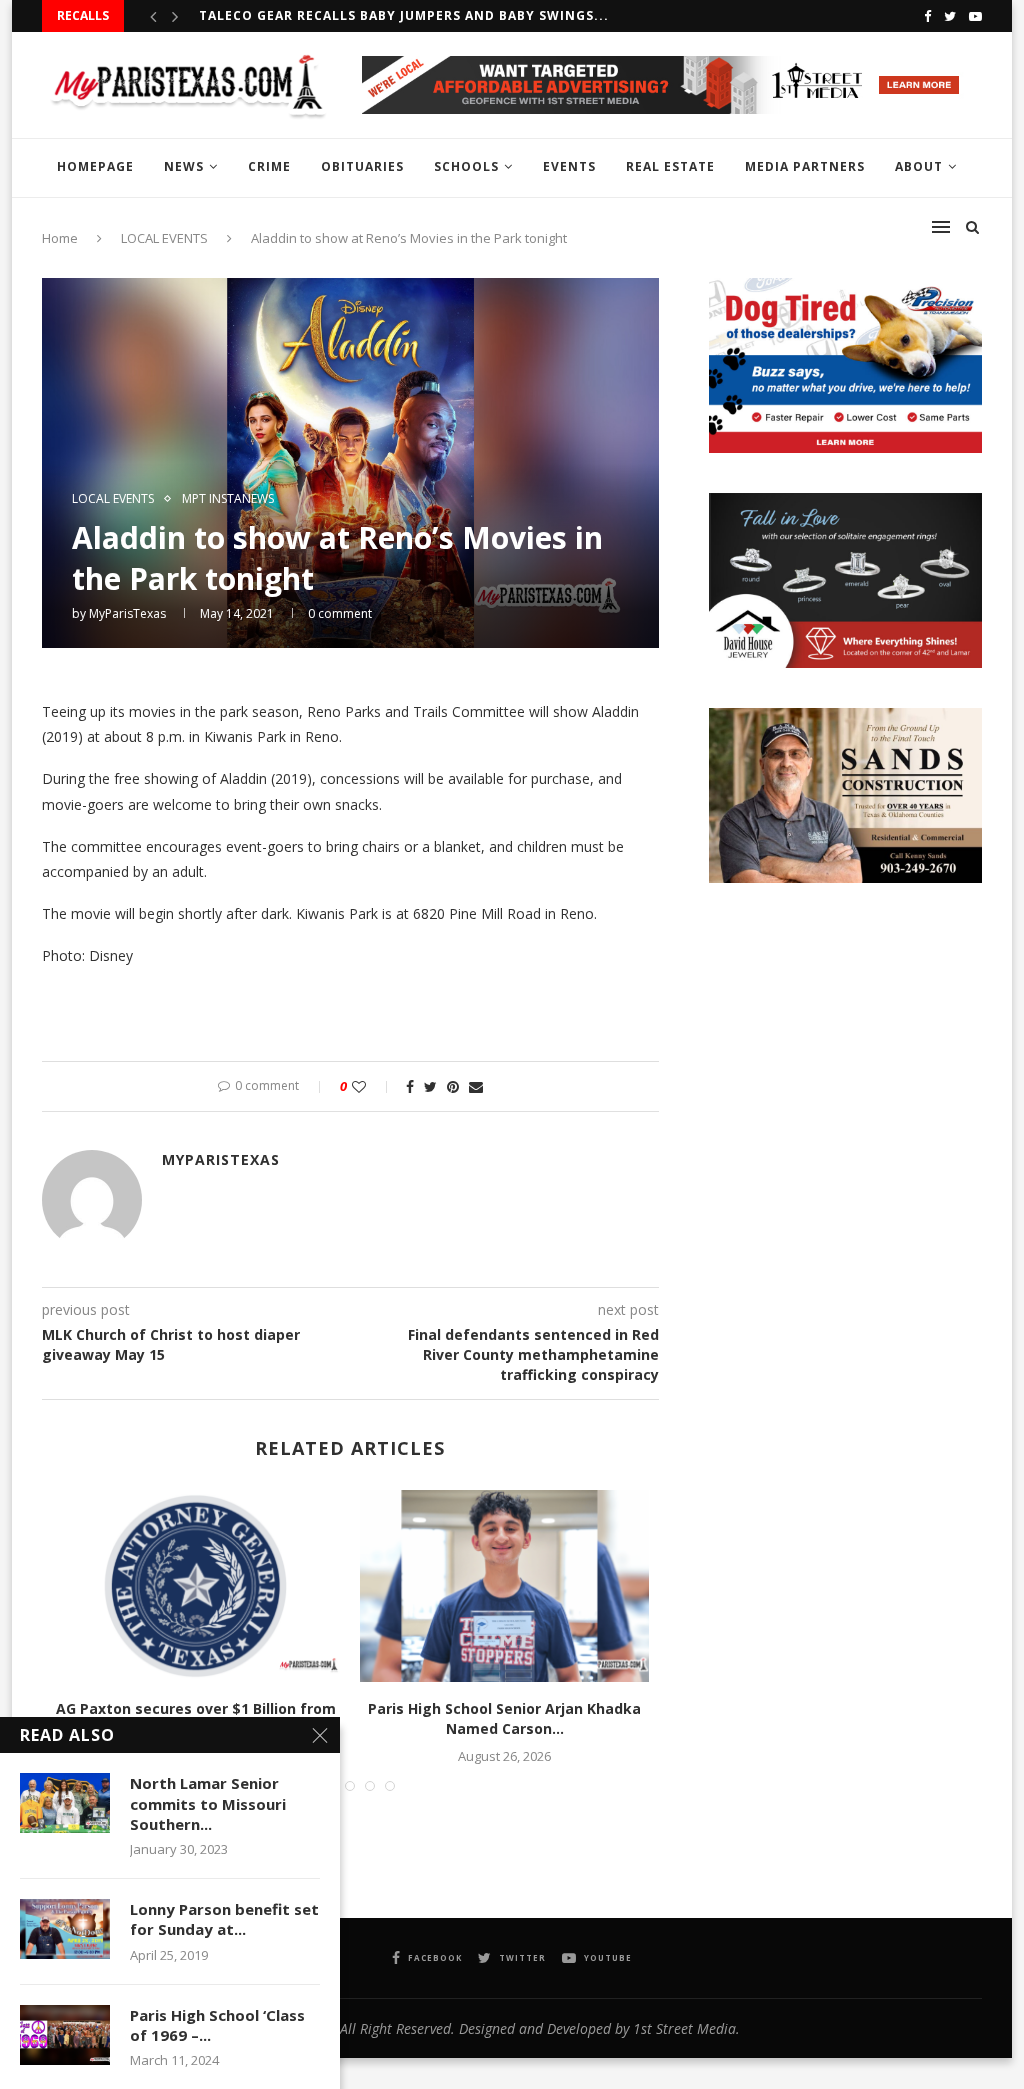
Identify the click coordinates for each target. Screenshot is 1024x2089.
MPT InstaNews (228, 499)
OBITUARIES (362, 166)
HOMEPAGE (95, 166)
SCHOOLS (466, 166)
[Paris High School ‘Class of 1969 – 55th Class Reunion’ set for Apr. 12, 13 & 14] (65, 2035)
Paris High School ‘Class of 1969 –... (217, 2025)
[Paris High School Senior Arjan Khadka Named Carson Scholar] (504, 1586)
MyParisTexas (127, 613)
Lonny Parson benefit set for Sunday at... (224, 1919)
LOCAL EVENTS (113, 499)
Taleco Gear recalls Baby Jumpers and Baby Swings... (404, 15)
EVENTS (569, 166)
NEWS (184, 166)
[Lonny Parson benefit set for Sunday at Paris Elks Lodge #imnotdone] (65, 1929)
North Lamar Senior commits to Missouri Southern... (208, 1803)
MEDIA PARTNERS (805, 166)
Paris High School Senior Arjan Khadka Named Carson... (504, 1718)
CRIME (269, 166)
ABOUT (919, 166)
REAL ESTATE (670, 166)
